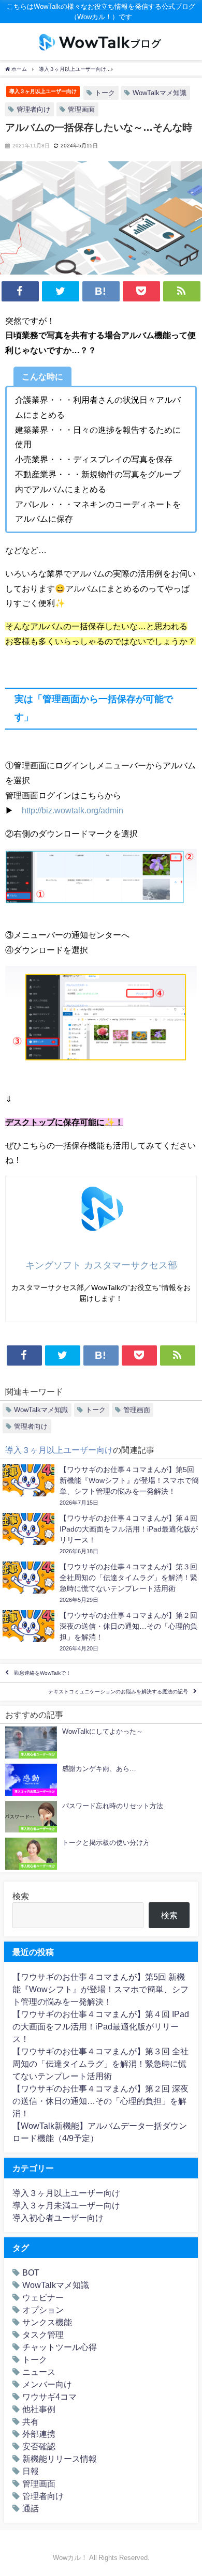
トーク (105, 93)
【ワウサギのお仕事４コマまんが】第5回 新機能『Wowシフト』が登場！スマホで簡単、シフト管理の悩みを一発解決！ (100, 1989)
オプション (43, 2310)
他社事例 (39, 2409)
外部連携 (39, 2434)
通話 (31, 2508)
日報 (31, 2471)
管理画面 (81, 109)
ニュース (39, 2372)
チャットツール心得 (60, 2347)
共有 (31, 2421)
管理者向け (33, 109)
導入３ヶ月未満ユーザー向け (66, 2205)
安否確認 (39, 2446)
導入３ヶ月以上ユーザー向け (43, 91)
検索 (21, 1896)
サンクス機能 (47, 2322)
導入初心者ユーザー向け (58, 2218)
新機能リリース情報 (60, 2459)
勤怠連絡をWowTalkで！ (42, 1673)
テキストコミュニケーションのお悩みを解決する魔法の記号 (118, 1692)
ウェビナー (43, 2297)
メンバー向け (47, 2384)
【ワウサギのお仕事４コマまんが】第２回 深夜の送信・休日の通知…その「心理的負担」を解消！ (100, 2101)
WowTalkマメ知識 (160, 93)
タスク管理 (43, 2335)
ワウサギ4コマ (49, 2397)
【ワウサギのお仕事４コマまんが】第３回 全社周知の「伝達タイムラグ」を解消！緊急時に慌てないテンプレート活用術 (100, 2064)
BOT (31, 2272)
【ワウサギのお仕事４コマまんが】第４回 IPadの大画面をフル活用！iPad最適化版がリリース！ (101, 2026)
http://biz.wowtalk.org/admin (73, 810)
